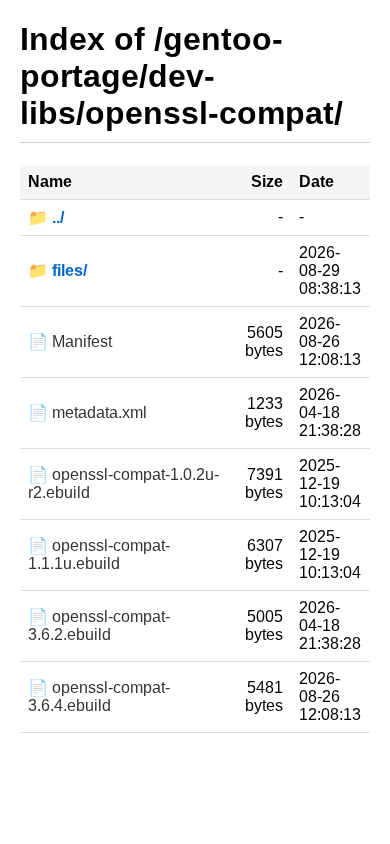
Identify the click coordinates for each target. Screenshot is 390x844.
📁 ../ (46, 217)
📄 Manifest (70, 341)
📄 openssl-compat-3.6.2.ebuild (99, 625)
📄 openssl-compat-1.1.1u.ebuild (99, 554)
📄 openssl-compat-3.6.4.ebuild (99, 696)
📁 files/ (57, 270)
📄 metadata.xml (87, 412)
